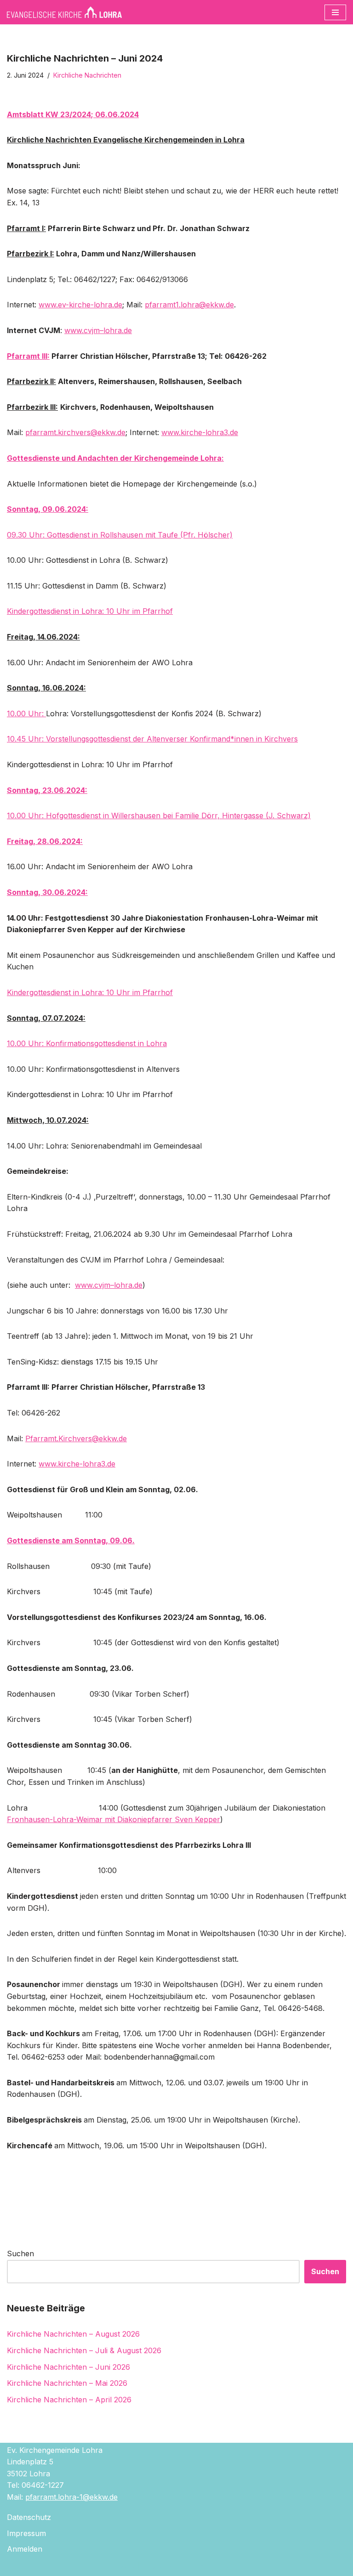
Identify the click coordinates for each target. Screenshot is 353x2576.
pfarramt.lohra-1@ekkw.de (71, 2497)
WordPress (217, 2566)
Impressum (26, 2533)
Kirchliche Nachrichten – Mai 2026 (67, 2383)
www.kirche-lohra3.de (200, 432)
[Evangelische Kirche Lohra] (64, 12)
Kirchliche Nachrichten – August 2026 (73, 2334)
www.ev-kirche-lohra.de (80, 305)
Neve (126, 2566)
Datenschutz (29, 2517)
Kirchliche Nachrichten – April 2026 (69, 2400)
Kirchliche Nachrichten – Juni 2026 (68, 2367)
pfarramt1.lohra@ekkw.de (189, 305)
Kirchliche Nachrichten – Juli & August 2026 (84, 2350)
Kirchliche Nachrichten (87, 75)
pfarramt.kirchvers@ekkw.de (75, 432)
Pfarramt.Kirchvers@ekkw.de (76, 1438)
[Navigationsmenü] (335, 12)
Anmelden (25, 2549)
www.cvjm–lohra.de (109, 1285)
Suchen (20, 2253)
